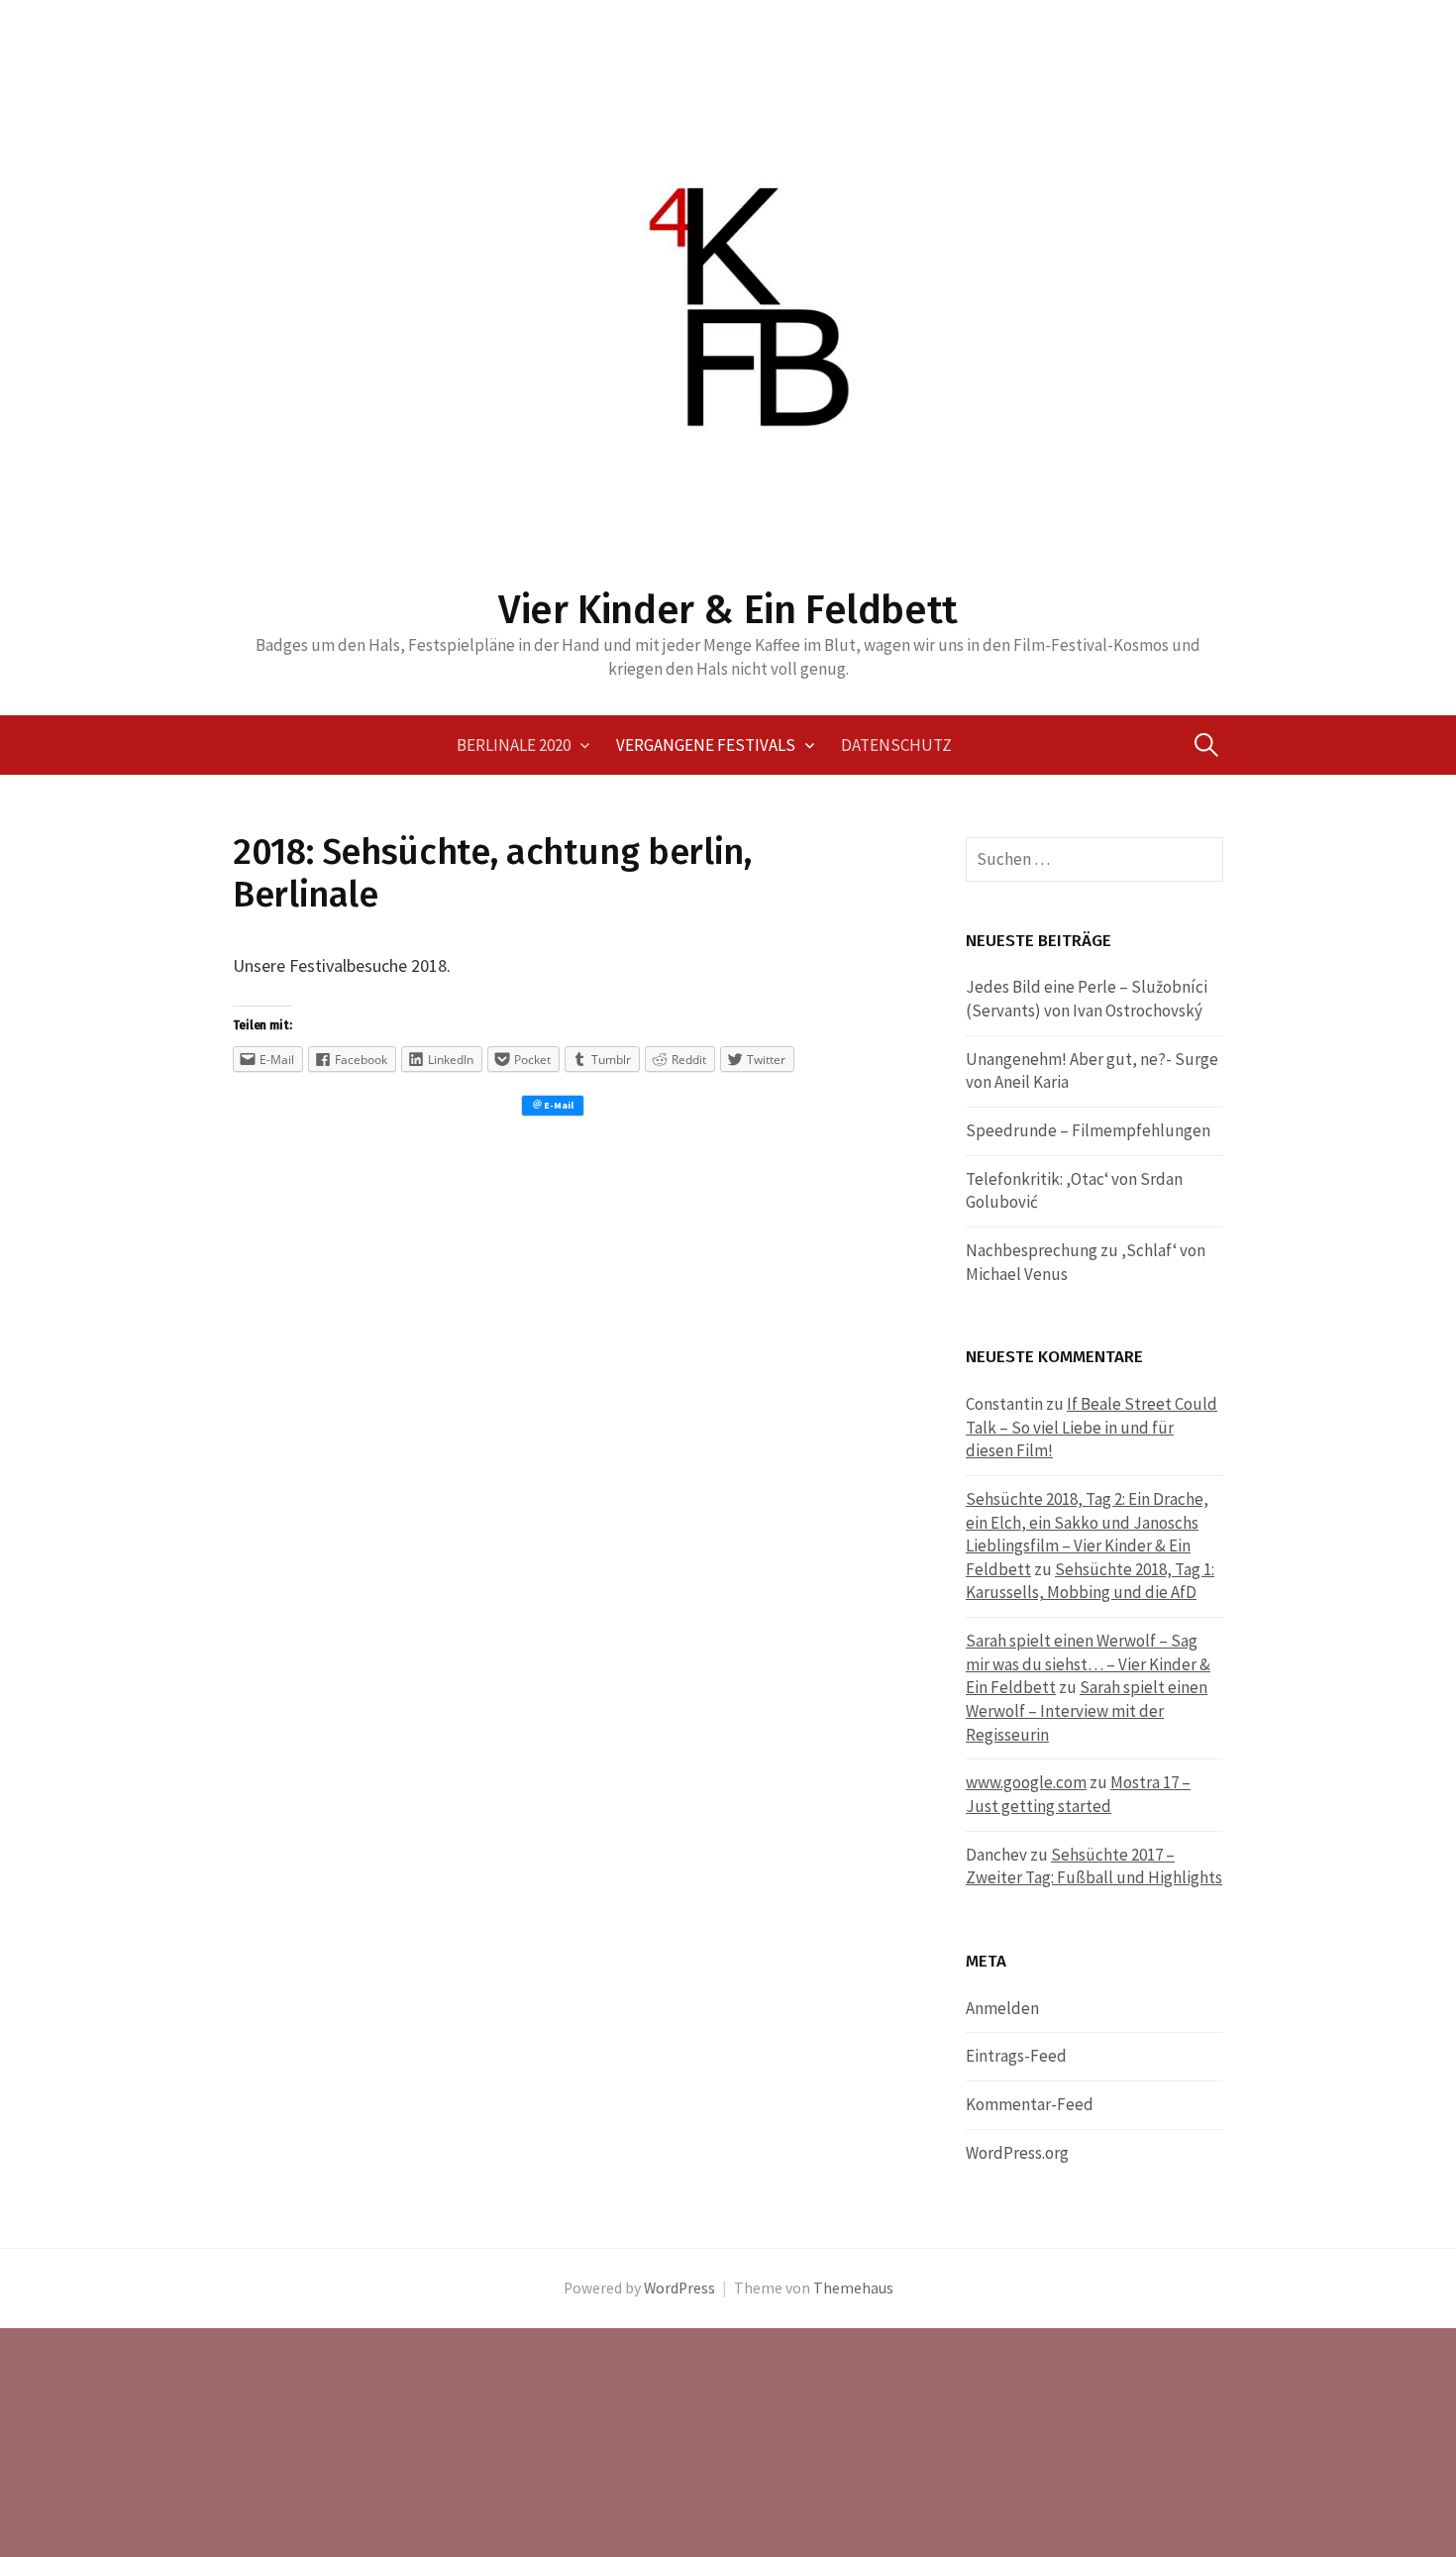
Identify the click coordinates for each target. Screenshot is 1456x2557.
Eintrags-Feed (1016, 2056)
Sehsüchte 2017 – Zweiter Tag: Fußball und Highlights (1094, 1866)
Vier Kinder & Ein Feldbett (728, 610)
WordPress (679, 2288)
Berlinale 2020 (514, 745)
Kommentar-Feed (1030, 2104)
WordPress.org (1017, 2153)
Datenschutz (896, 745)
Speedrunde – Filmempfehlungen (1088, 1130)
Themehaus (853, 2288)
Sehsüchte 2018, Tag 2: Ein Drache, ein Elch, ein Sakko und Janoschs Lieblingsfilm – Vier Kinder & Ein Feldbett (1087, 1534)
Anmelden (1002, 2008)
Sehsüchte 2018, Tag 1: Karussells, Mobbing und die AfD (1090, 1581)
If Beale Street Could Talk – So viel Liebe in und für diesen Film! (1092, 1427)
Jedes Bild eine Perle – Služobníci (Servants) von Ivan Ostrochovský (1087, 999)
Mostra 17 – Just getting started (1078, 1794)
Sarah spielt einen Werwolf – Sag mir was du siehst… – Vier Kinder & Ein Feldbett (1088, 1664)
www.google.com (1026, 1782)
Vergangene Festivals (706, 745)
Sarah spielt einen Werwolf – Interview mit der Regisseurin (1087, 1710)
